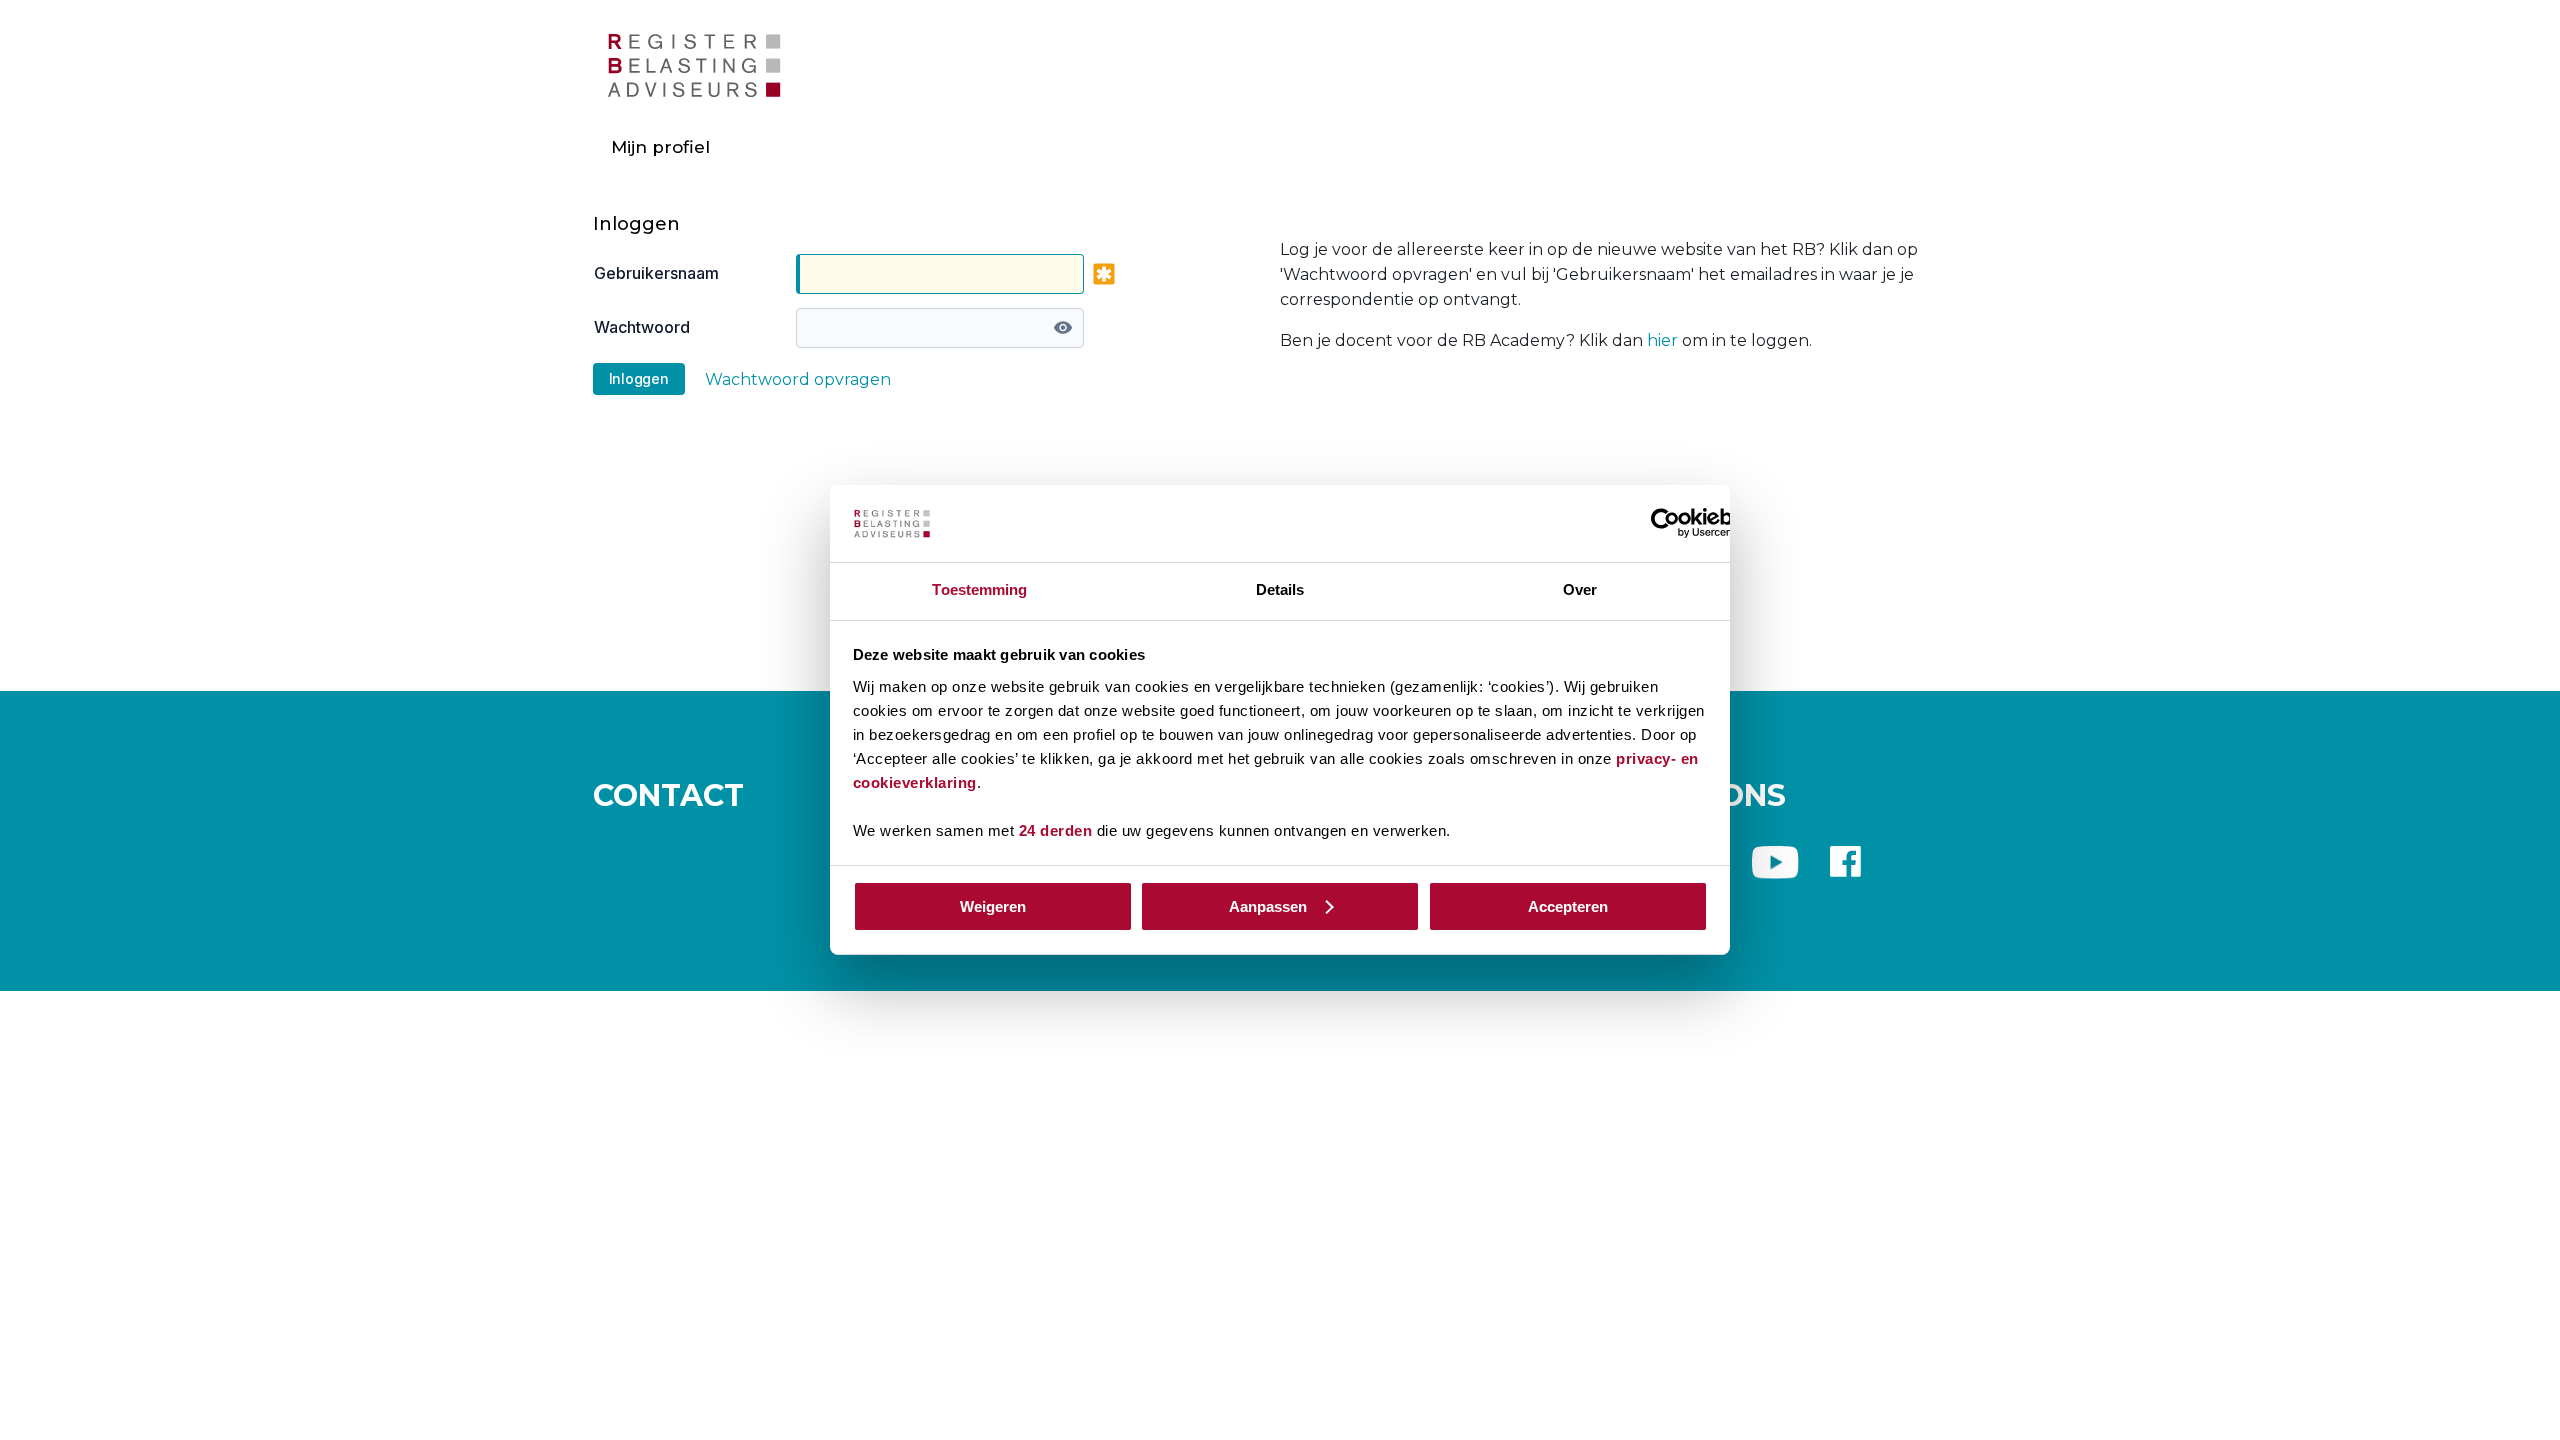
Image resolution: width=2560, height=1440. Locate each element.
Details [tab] (1280, 589)
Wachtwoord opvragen (798, 379)
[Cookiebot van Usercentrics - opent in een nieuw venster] (1665, 523)
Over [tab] (1580, 589)
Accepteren (1568, 906)
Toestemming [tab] (979, 589)
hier (1662, 340)
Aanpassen (1268, 906)
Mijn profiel (660, 147)
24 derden (1056, 830)
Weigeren (993, 906)
